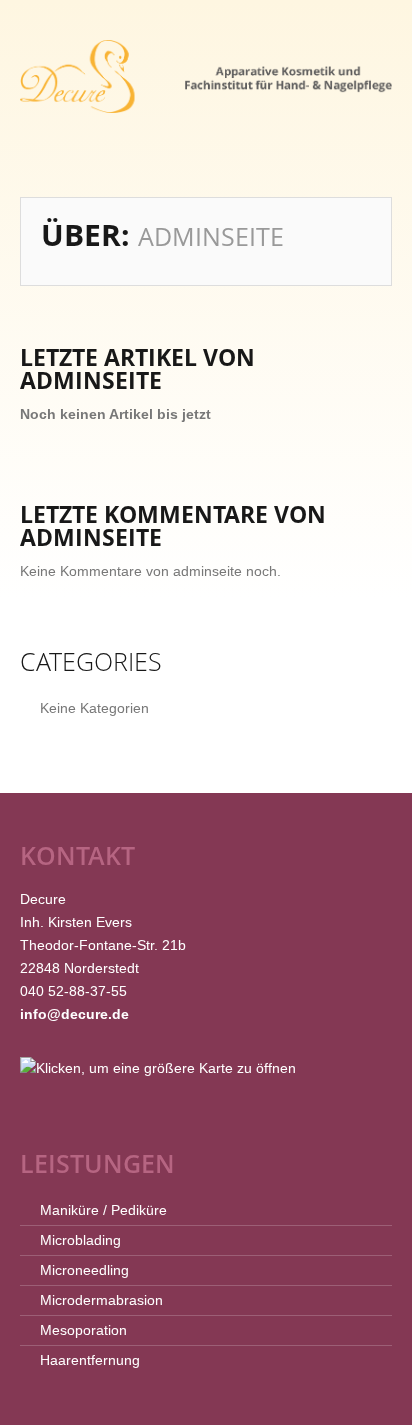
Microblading (80, 1240)
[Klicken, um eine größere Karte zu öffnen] (158, 1067)
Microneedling (84, 1270)
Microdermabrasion (101, 1300)
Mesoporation (83, 1330)
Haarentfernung (90, 1360)
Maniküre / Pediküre (103, 1210)
